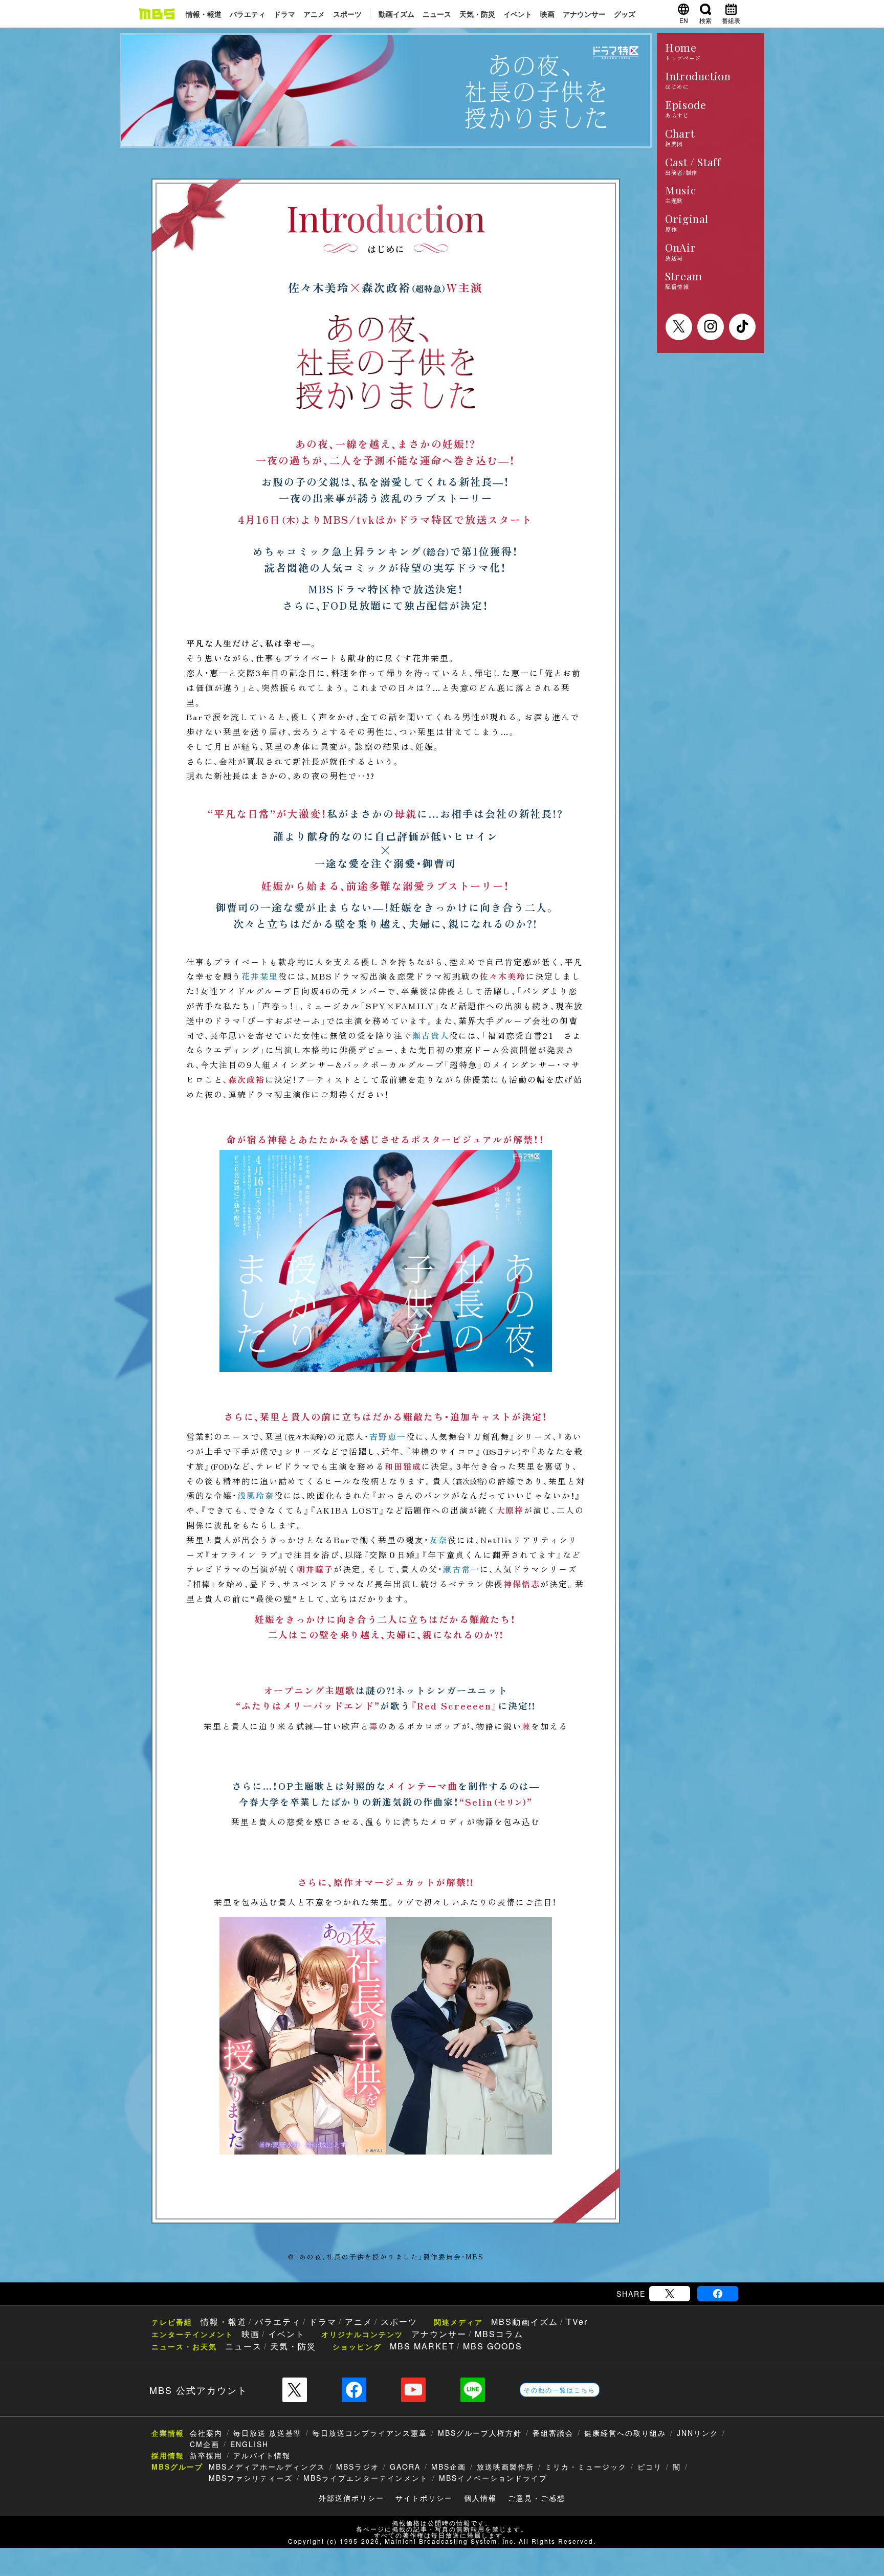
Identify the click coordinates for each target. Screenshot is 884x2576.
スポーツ (347, 14)
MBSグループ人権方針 (480, 2433)
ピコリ (650, 2467)
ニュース (437, 14)
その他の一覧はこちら (560, 2390)
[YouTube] (413, 2390)
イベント (518, 14)
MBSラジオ (358, 2467)
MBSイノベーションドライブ (493, 2478)
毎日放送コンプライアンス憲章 (370, 2433)
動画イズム (396, 14)
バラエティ (248, 14)
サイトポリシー (424, 2498)
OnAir (680, 251)
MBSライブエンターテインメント (366, 2478)
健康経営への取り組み (625, 2433)
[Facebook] (718, 2294)
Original (687, 223)
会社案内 (206, 2433)
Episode (686, 109)
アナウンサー (584, 14)
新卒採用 (206, 2455)
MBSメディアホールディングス (267, 2467)
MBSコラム (499, 2334)
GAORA (405, 2467)
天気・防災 (477, 14)
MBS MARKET (422, 2346)
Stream (684, 280)
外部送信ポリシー (351, 2498)
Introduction (698, 80)
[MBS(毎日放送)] (157, 14)
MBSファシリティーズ (251, 2478)
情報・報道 (204, 14)
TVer (577, 2322)
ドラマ (284, 14)
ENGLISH (249, 2444)
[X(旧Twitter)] (670, 2294)
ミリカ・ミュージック (586, 2467)
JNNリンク (698, 2433)
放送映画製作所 (505, 2467)
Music (680, 195)
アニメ (314, 14)
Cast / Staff (693, 166)
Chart (680, 137)
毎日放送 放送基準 (268, 2433)
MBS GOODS (493, 2346)
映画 (547, 14)
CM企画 (205, 2444)
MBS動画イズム (525, 2322)
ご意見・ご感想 (537, 2498)
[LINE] (473, 2390)
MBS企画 (449, 2467)
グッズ (625, 14)
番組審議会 (553, 2433)
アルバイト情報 (262, 2455)
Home (683, 52)
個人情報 (480, 2498)
